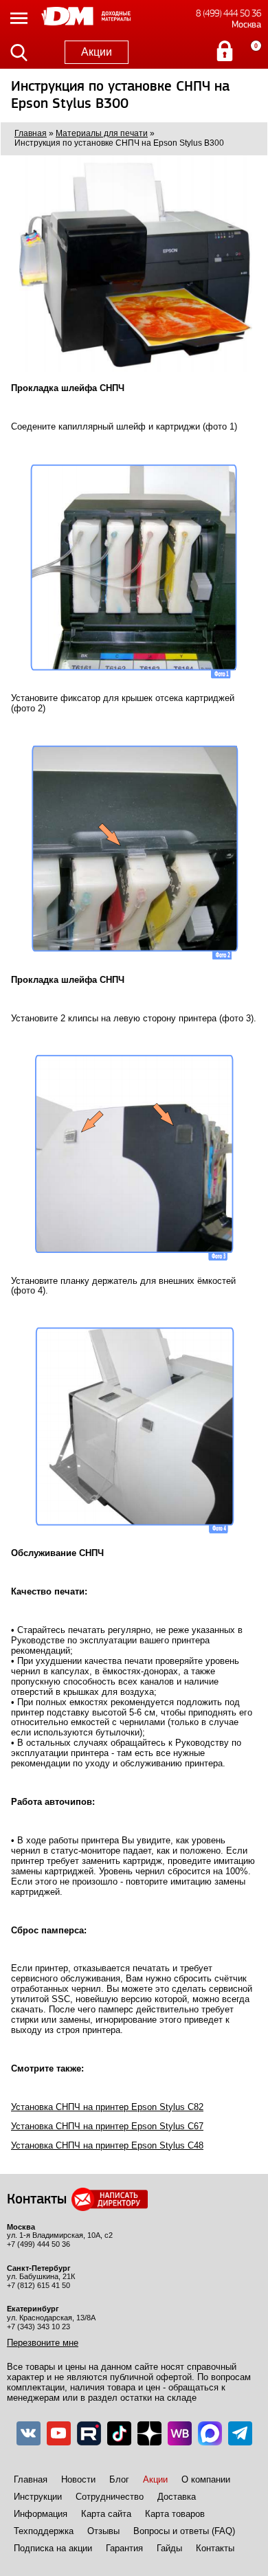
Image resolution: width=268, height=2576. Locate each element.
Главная (31, 2479)
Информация (41, 2514)
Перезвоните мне (43, 2343)
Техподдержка (44, 2531)
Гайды (169, 2548)
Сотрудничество (110, 2497)
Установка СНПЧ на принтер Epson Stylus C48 (107, 2145)
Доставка (177, 2497)
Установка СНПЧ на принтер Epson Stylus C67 (107, 2126)
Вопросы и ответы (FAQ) (184, 2531)
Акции (97, 52)
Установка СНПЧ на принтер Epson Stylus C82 (107, 2107)
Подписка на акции (53, 2548)
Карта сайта (106, 2514)
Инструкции (38, 2497)
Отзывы (103, 2531)
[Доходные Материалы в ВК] (29, 2433)
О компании (206, 2479)
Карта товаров (175, 2514)
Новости (78, 2479)
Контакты (215, 2548)
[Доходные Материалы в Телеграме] (240, 2433)
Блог (119, 2479)
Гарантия (124, 2548)
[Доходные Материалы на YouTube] (59, 2433)
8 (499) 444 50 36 (228, 13)
